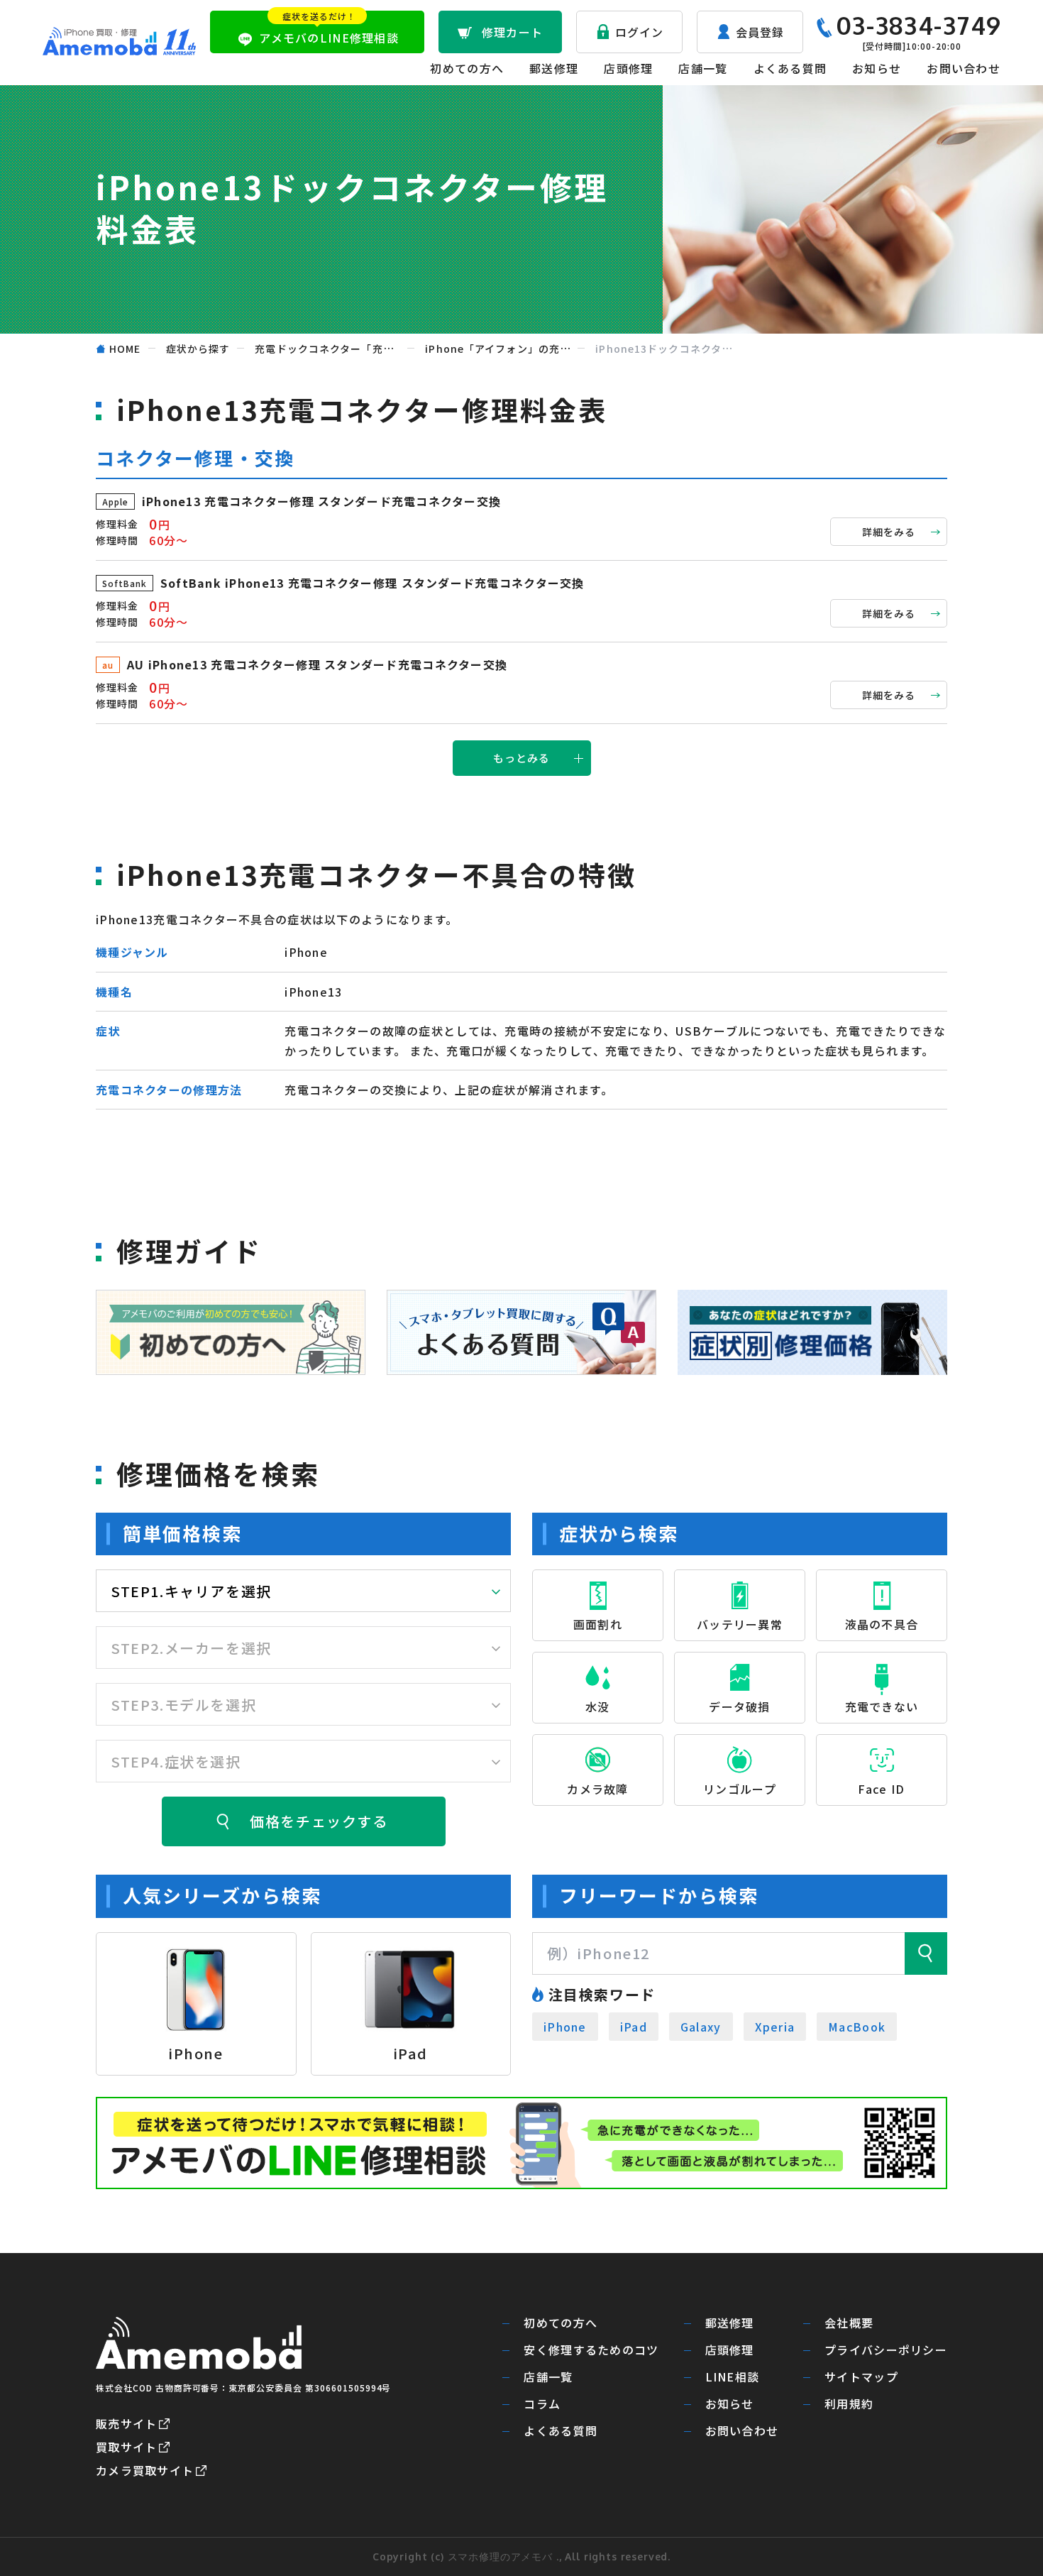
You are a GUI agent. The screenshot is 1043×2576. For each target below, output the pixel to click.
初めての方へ (467, 68)
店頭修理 (628, 68)
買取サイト (126, 2447)
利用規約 (849, 2404)
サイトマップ (861, 2377)
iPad (634, 2027)
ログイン (640, 32)
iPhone (565, 2027)
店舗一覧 (703, 68)
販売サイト (126, 2423)
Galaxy (701, 2027)
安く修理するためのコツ (591, 2350)
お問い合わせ (964, 68)
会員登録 (760, 32)
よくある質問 (790, 68)
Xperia (775, 2027)
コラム (542, 2404)
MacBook (857, 2027)
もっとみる (522, 758)
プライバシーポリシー (886, 2350)
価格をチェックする (319, 1821)
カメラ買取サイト (145, 2470)
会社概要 (849, 2323)
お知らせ (877, 68)
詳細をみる (889, 532)
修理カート (512, 32)
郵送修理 (554, 68)
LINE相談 (733, 2377)
